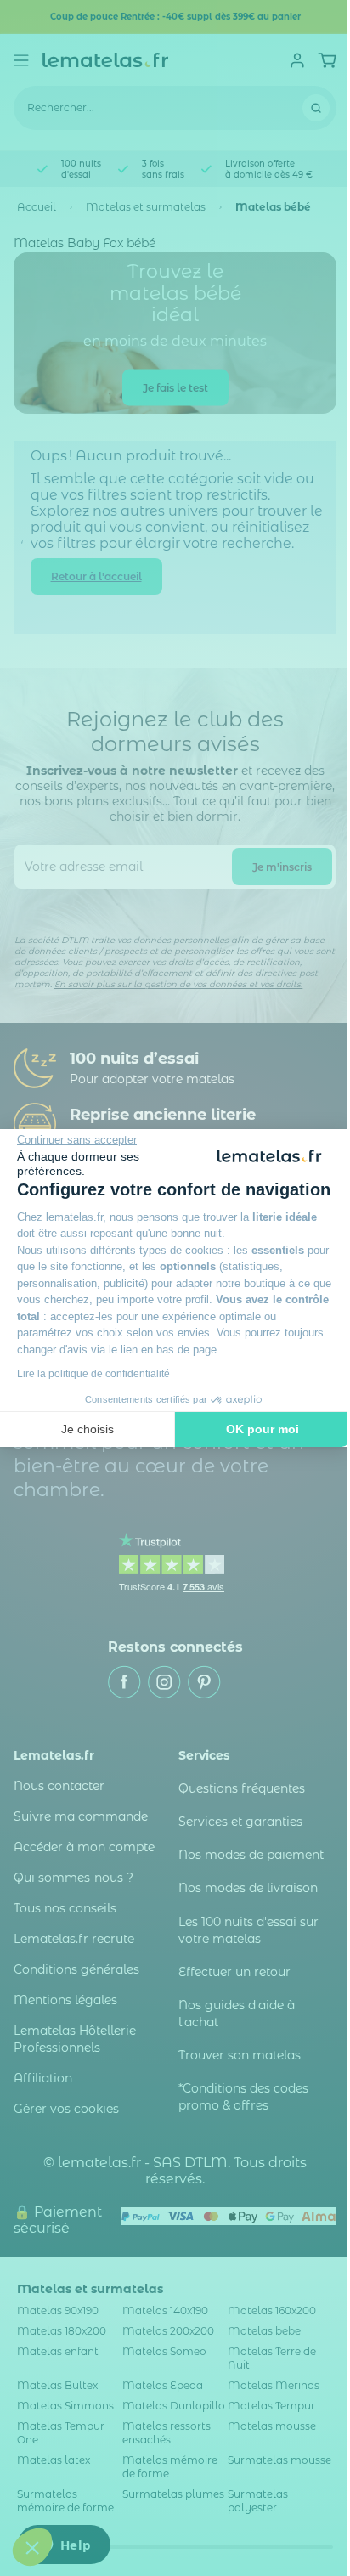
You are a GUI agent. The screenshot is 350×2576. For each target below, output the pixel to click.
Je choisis (87, 1429)
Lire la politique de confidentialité (93, 1374)
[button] (32, 2547)
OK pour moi (262, 1429)
